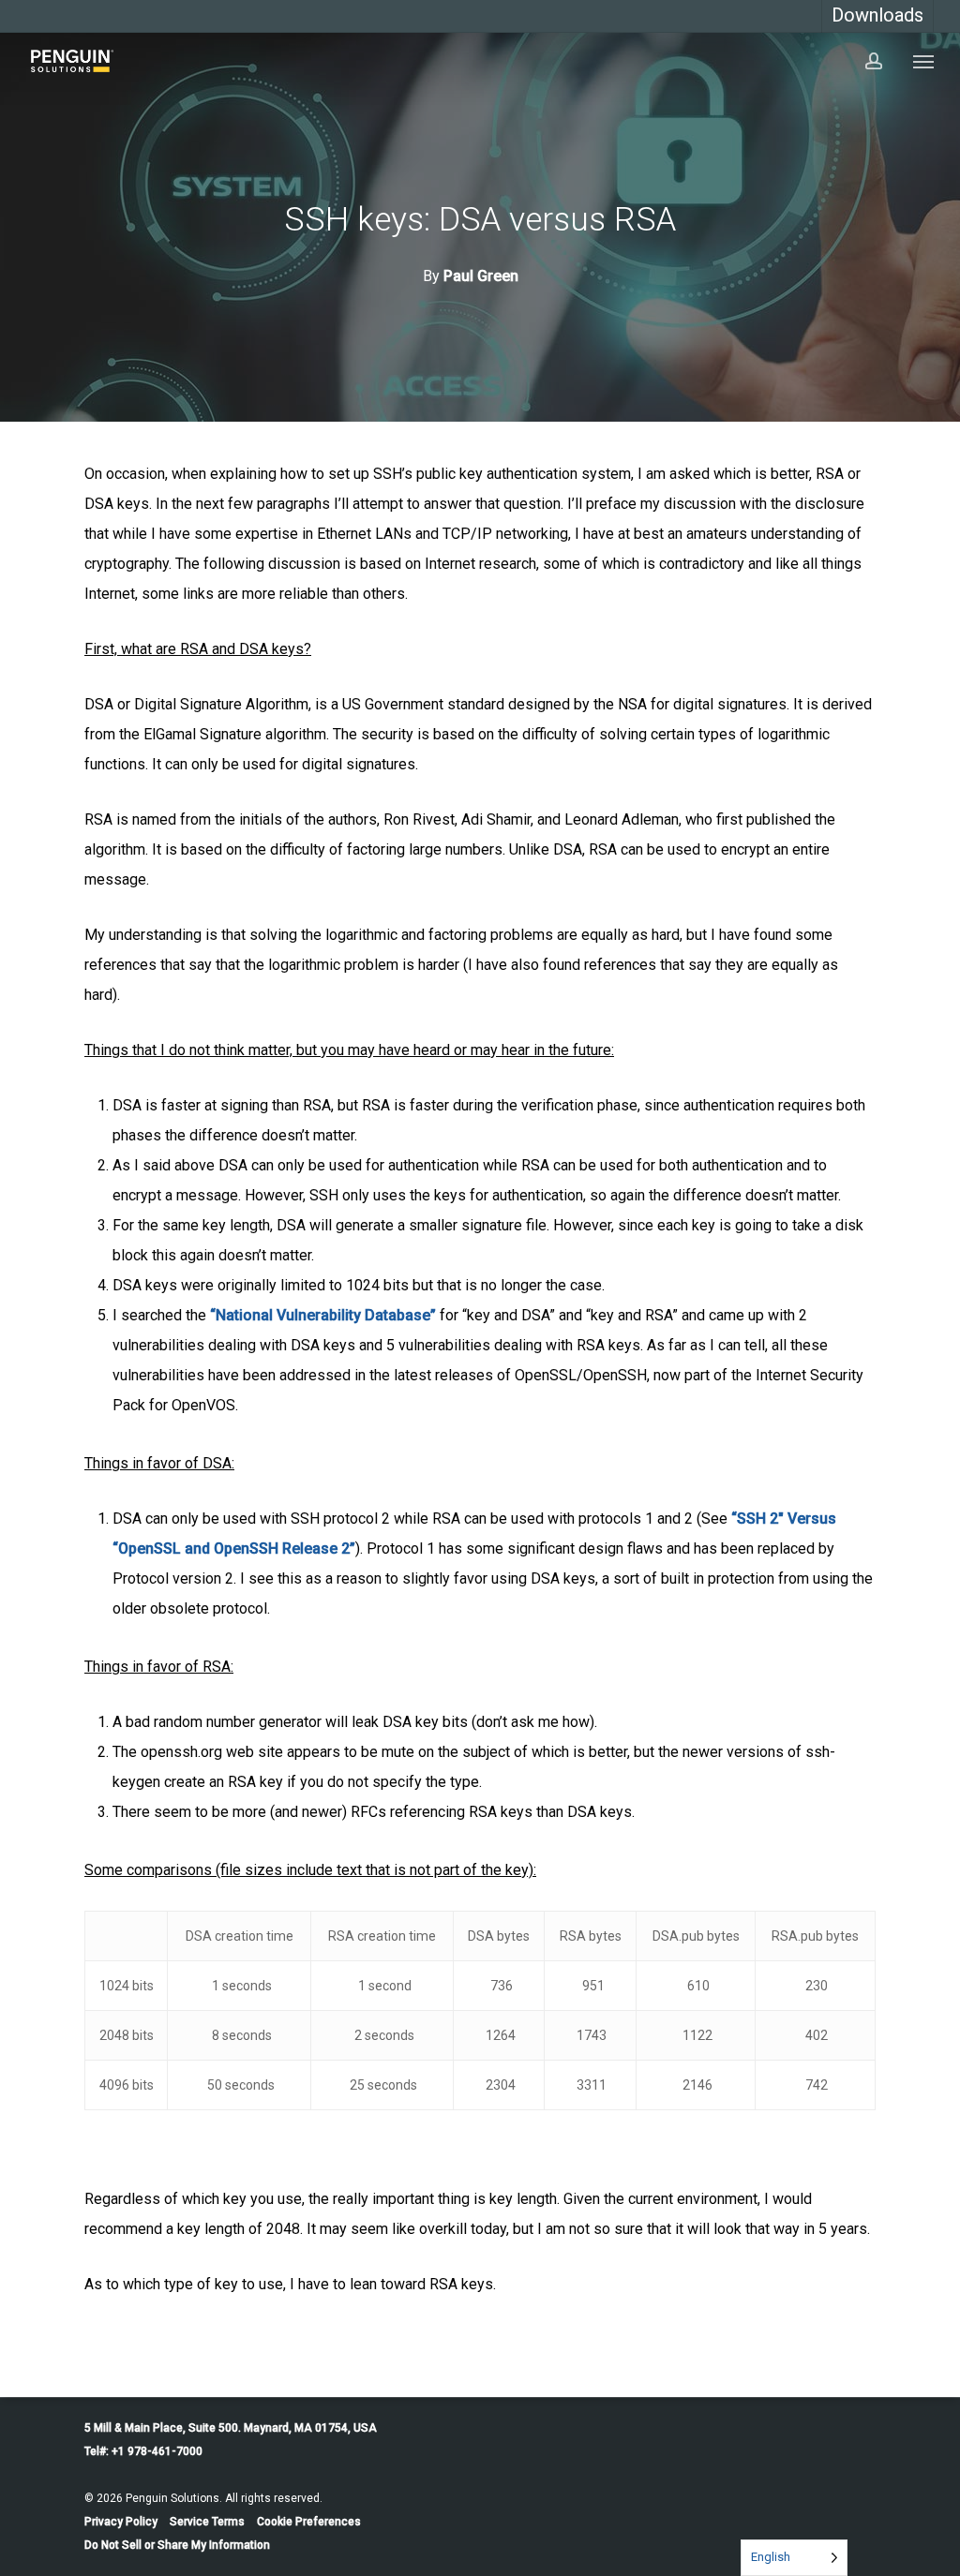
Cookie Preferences (309, 2522)
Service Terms (207, 2522)
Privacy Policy (121, 2522)
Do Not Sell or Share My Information (177, 2545)
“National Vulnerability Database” (323, 1315)
